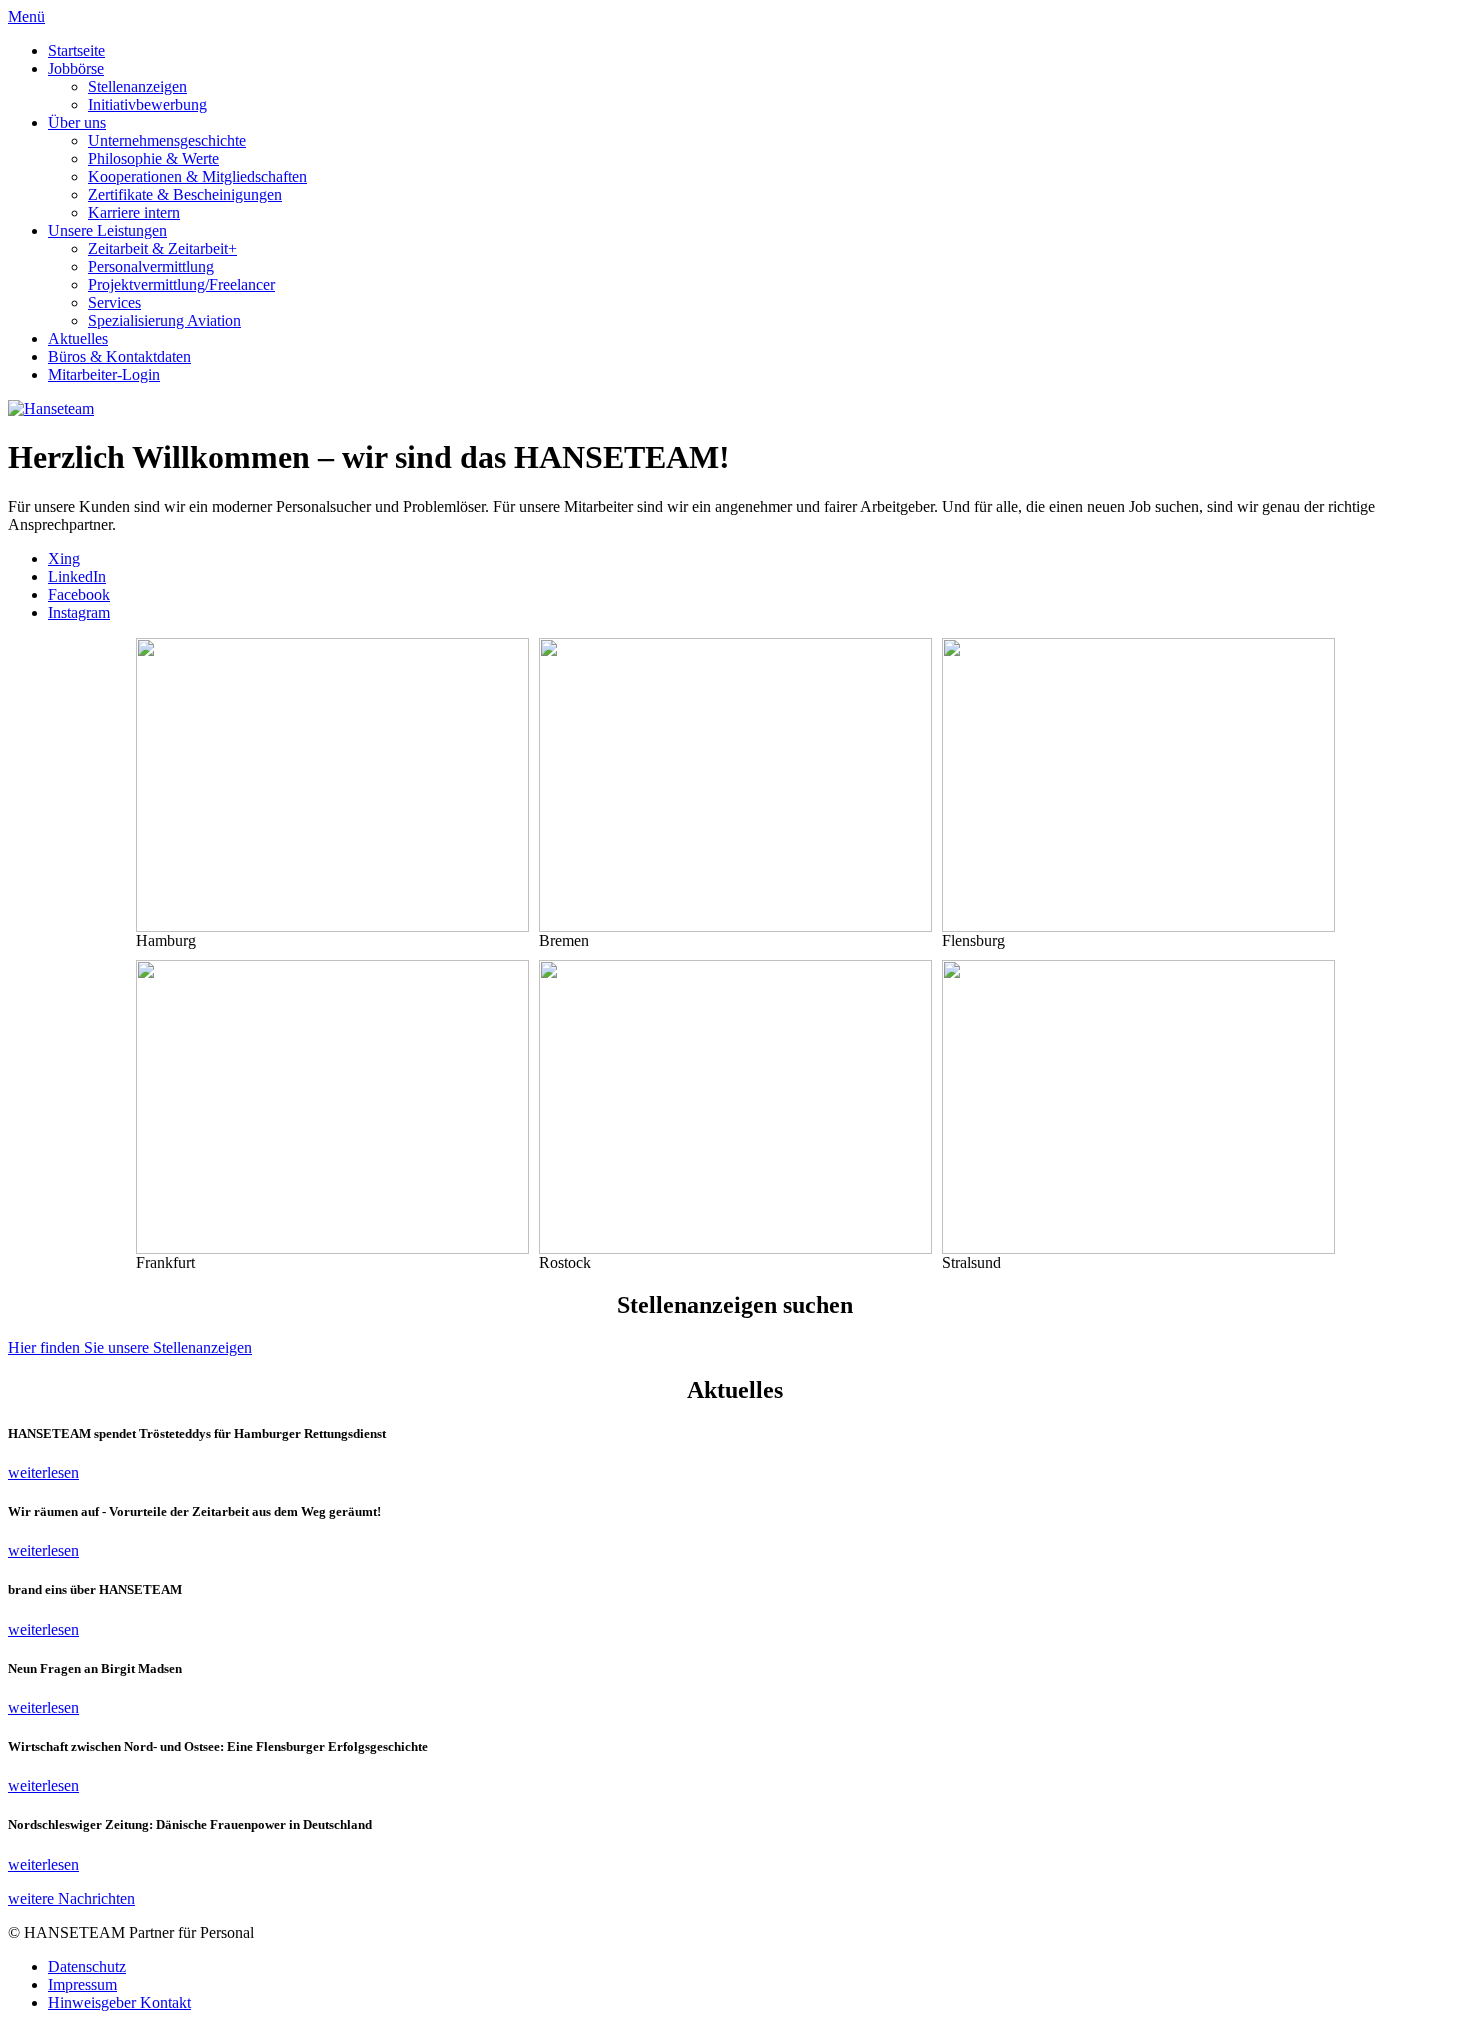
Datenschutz (87, 1966)
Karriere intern (134, 212)
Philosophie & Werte (153, 158)
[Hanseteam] (51, 408)
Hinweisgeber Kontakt (119, 2002)
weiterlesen (43, 1472)
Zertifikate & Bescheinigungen (185, 194)
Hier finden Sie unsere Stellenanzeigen (130, 1347)
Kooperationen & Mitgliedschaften (197, 176)
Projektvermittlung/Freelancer (181, 284)
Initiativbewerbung (147, 104)
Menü (26, 16)
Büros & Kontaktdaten (119, 356)
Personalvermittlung (151, 266)
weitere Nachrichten (71, 1898)
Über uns (77, 122)
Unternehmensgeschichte (167, 140)
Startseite (76, 50)
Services (114, 302)
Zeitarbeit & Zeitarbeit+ (162, 248)
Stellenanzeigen (137, 86)
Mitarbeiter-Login (104, 374)
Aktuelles (78, 338)
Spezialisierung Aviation (164, 320)
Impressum (82, 1984)
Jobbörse (76, 68)
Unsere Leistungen (107, 230)
